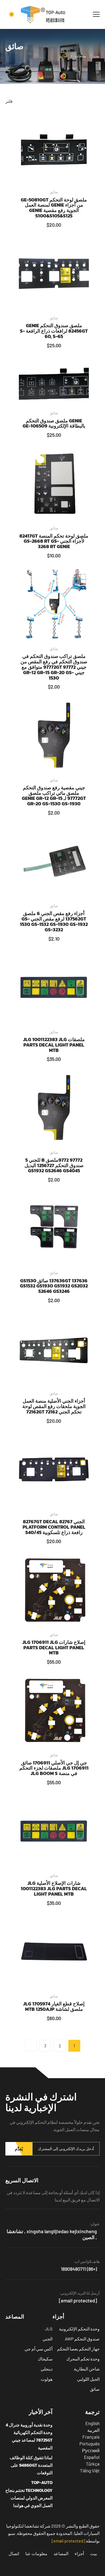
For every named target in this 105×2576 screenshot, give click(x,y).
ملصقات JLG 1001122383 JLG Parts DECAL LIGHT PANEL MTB (54, 1045)
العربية (93, 2430)
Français (91, 2437)
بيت (97, 56)
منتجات (80, 56)
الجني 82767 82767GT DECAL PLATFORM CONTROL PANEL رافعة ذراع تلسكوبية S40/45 (54, 1527)
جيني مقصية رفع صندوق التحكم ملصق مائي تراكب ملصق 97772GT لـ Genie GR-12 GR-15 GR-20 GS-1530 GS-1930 (54, 796)
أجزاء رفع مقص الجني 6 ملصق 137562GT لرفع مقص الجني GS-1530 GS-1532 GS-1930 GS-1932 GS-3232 (54, 921)
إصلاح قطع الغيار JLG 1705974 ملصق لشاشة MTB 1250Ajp (54, 2006)
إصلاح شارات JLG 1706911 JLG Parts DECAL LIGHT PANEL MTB (54, 1648)
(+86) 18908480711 (79, 2269)
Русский (91, 2450)
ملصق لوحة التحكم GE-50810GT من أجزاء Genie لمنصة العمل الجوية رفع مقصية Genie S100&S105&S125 (54, 208)
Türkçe (93, 2464)
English (92, 2423)
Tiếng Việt (90, 2471)
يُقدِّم (19, 2149)
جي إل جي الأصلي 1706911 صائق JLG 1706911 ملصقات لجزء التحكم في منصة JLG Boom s (54, 1768)
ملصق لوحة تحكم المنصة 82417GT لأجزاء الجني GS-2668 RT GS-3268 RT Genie (54, 541)
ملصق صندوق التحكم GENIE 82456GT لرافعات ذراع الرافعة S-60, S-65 (54, 331)
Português (90, 2443)
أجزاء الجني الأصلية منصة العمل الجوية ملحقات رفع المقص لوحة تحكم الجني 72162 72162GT (54, 1406)
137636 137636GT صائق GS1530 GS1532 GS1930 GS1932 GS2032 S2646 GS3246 (54, 1286)
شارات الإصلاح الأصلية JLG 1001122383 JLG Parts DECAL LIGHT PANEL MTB (54, 1888)
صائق (54, 192)
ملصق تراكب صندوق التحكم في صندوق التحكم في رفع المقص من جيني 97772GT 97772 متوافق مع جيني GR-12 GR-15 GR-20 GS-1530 (54, 667)
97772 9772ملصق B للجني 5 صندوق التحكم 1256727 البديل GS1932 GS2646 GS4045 (54, 1165)
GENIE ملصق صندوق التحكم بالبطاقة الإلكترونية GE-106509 (54, 423)
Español (92, 2457)
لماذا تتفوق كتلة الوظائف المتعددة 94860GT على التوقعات (31, 2465)
